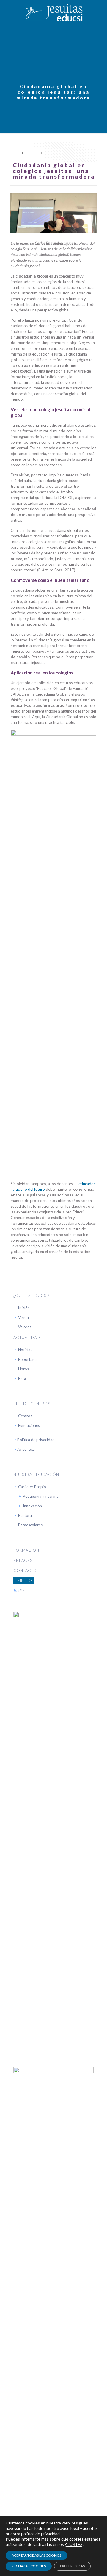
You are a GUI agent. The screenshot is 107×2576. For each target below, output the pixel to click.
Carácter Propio (32, 1487)
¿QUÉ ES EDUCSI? (31, 1296)
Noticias (25, 1350)
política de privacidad (40, 2534)
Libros (23, 1369)
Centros (25, 1416)
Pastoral (25, 1515)
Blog (22, 1378)
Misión (24, 1308)
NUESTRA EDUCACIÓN (36, 1475)
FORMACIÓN (26, 1550)
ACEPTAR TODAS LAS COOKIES (36, 2555)
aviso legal (70, 2528)
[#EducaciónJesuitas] (53, 12)
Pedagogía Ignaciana (41, 1496)
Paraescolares (30, 1525)
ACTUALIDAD (27, 1338)
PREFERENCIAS (72, 2566)
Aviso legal (26, 1449)
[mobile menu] (99, 12)
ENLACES (23, 1560)
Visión (23, 1317)
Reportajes (28, 1359)
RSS (21, 1591)
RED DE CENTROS (32, 1404)
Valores (25, 1327)
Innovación (32, 1506)
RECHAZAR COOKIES (29, 2566)
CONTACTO (25, 1570)
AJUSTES (74, 2544)
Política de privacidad (36, 1440)
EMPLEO (23, 1581)
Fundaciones (29, 1425)
